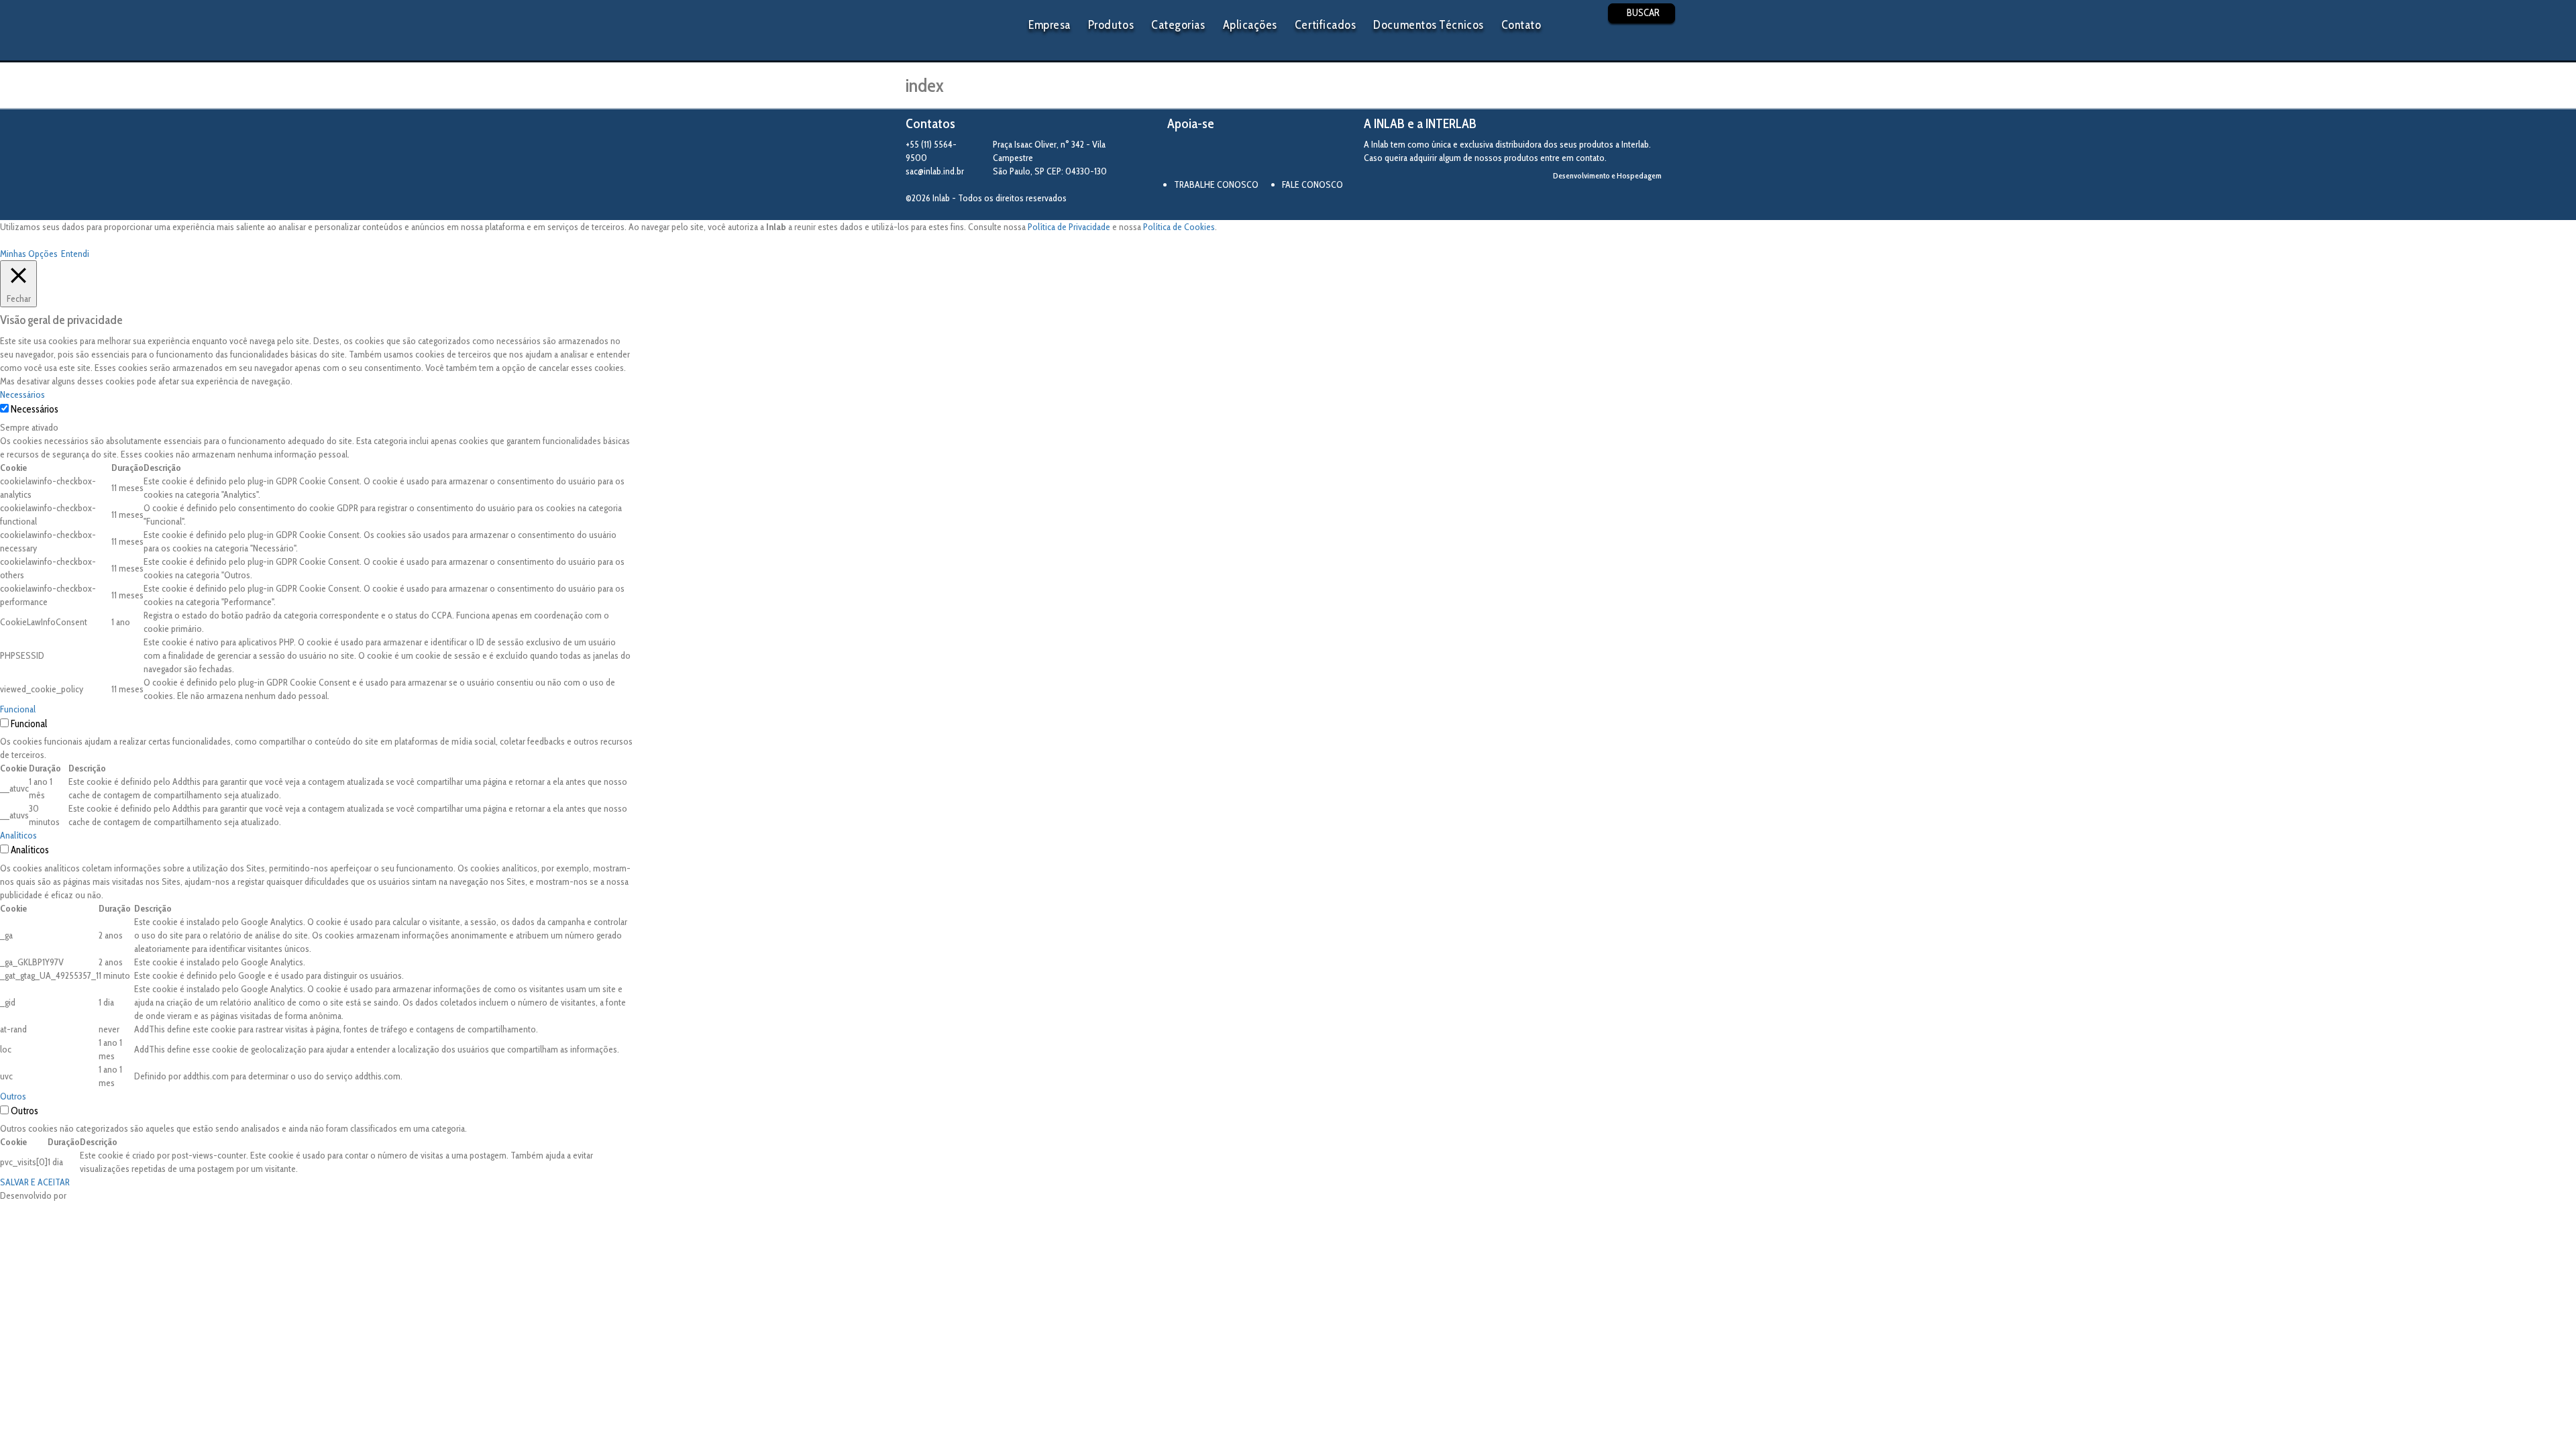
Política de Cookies (1179, 227)
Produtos (1111, 25)
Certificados (1325, 25)
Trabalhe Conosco (1216, 184)
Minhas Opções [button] (29, 254)
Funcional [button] (18, 709)
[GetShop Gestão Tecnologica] (1615, 198)
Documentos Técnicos (1428, 25)
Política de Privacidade (1069, 227)
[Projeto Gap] (1241, 156)
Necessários (35, 409)
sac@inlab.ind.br (935, 171)
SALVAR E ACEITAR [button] (35, 1182)
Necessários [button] (22, 394)
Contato (1521, 25)
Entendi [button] (75, 254)
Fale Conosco (1312, 184)
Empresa (1050, 25)
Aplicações (1250, 25)
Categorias (1178, 25)
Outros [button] (13, 1096)
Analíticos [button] (18, 835)
